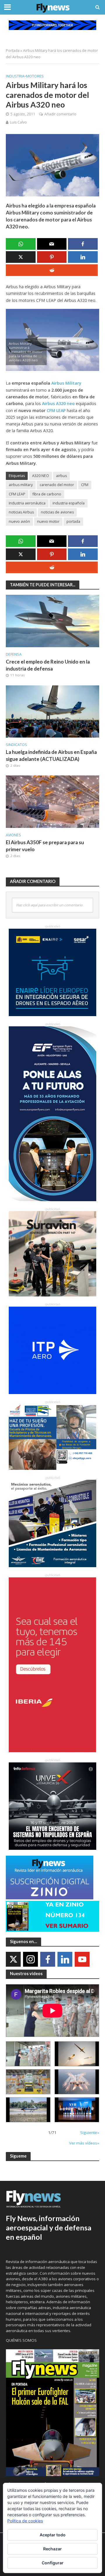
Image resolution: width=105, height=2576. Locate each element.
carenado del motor (57, 485)
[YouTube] (82, 1959)
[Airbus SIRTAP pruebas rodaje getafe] (28, 2110)
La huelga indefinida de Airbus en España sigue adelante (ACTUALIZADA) (51, 755)
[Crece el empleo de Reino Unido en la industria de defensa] (52, 620)
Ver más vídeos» (84, 2143)
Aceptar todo (53, 2535)
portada (73, 521)
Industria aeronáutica (27, 503)
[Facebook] (48, 1959)
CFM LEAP (17, 494)
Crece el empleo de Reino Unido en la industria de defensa (48, 665)
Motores (35, 76)
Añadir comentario (60, 114)
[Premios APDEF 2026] (77, 2110)
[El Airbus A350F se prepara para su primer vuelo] (52, 801)
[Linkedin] (65, 1959)
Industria (15, 76)
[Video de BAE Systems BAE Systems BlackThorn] (77, 2054)
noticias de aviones (57, 512)
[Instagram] (30, 1959)
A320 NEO (41, 476)
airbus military (21, 485)
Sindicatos (16, 745)
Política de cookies (25, 2521)
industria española (69, 503)
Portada (13, 51)
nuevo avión (19, 521)
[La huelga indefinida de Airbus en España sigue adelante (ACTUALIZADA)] (52, 711)
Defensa (14, 654)
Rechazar (52, 2549)
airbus (61, 476)
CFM (85, 485)
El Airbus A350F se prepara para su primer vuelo (45, 846)
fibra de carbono (47, 494)
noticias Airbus (21, 512)
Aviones (13, 835)
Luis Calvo (18, 122)
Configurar (53, 2563)
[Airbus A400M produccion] (28, 2082)
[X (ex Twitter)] (13, 1959)
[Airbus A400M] (77, 2082)
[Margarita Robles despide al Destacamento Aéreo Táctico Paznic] (28, 2054)
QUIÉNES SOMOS (21, 2340)
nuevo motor (48, 521)
